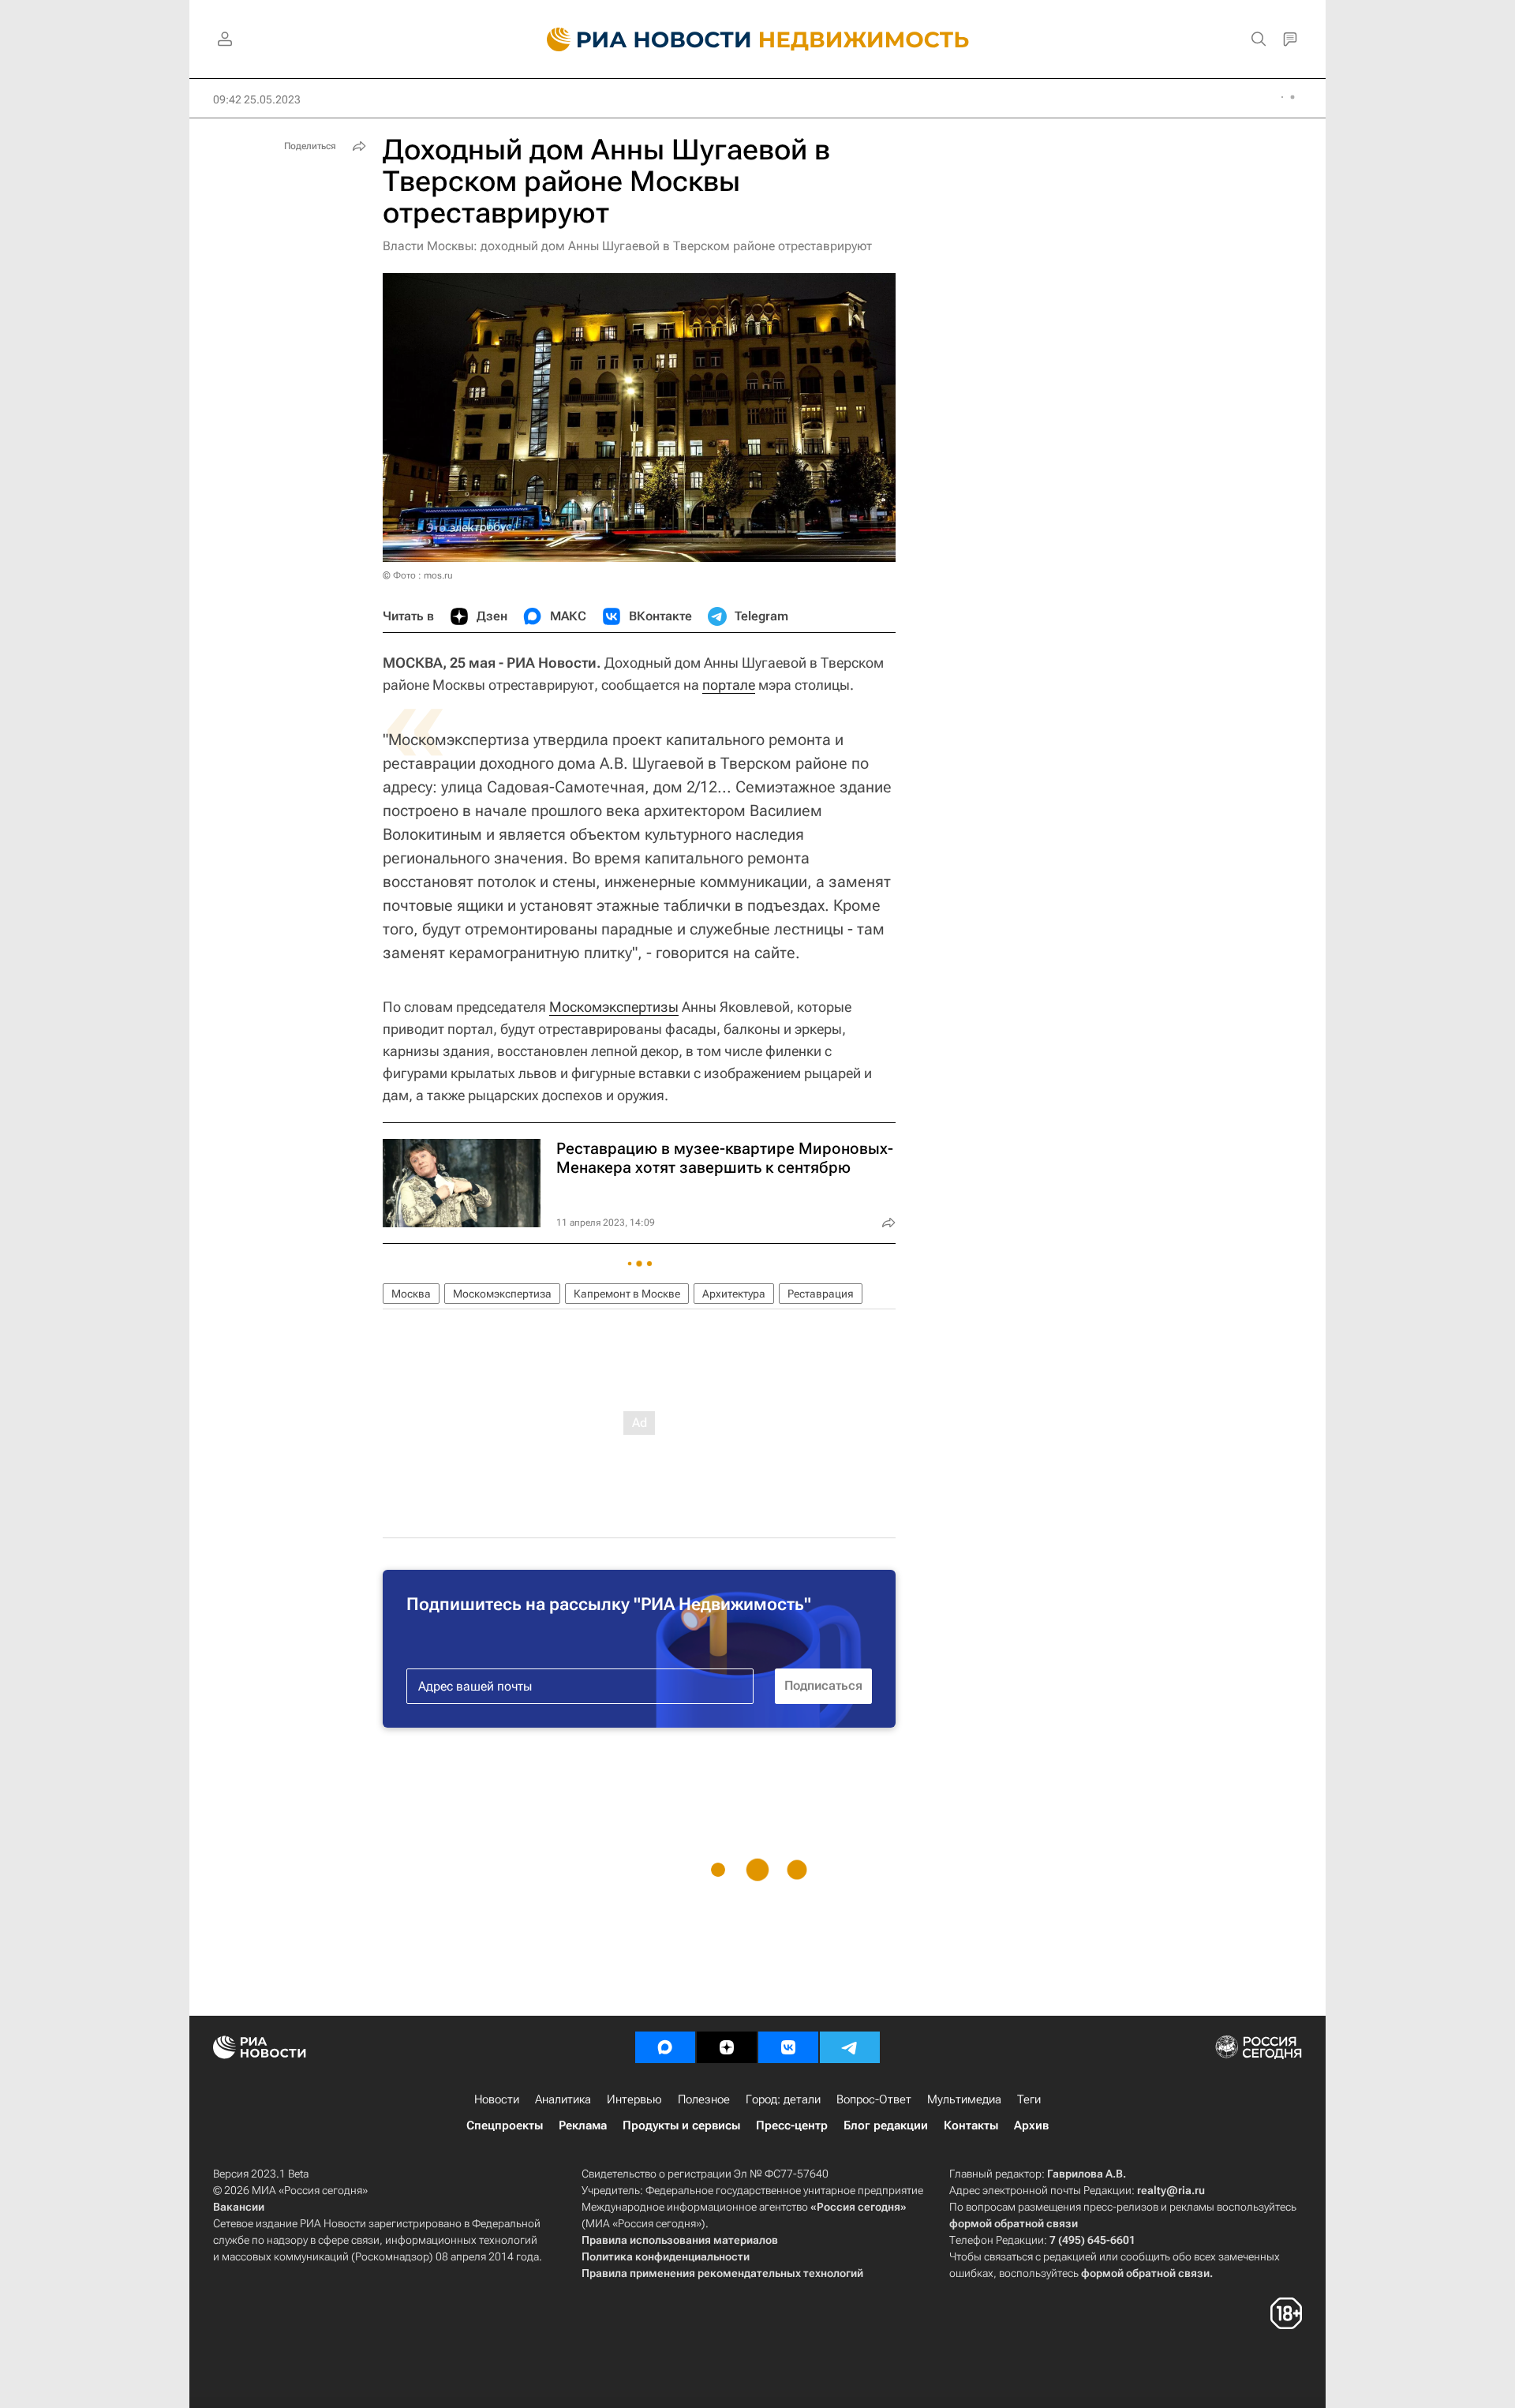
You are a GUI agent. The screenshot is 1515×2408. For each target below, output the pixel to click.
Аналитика (563, 2099)
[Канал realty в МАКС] (665, 2047)
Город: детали (783, 2099)
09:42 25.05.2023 (257, 99)
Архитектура (734, 1294)
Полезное (704, 2099)
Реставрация (821, 1294)
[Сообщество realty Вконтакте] (788, 2047)
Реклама (583, 2125)
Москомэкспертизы (614, 1007)
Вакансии (239, 2207)
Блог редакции (886, 2125)
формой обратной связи (1014, 2223)
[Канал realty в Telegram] (850, 2047)
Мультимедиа (964, 2099)
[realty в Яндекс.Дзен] (727, 2047)
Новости (497, 2099)
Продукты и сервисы (681, 2125)
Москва (411, 1294)
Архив (1031, 2125)
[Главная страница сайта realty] (758, 39)
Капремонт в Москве (627, 1294)
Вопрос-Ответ (874, 2099)
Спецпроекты (505, 2125)
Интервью (634, 2099)
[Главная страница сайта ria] (640, 39)
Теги (1029, 2099)
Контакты (971, 2125)
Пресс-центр (792, 2125)
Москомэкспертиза (502, 1294)
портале (729, 685)
